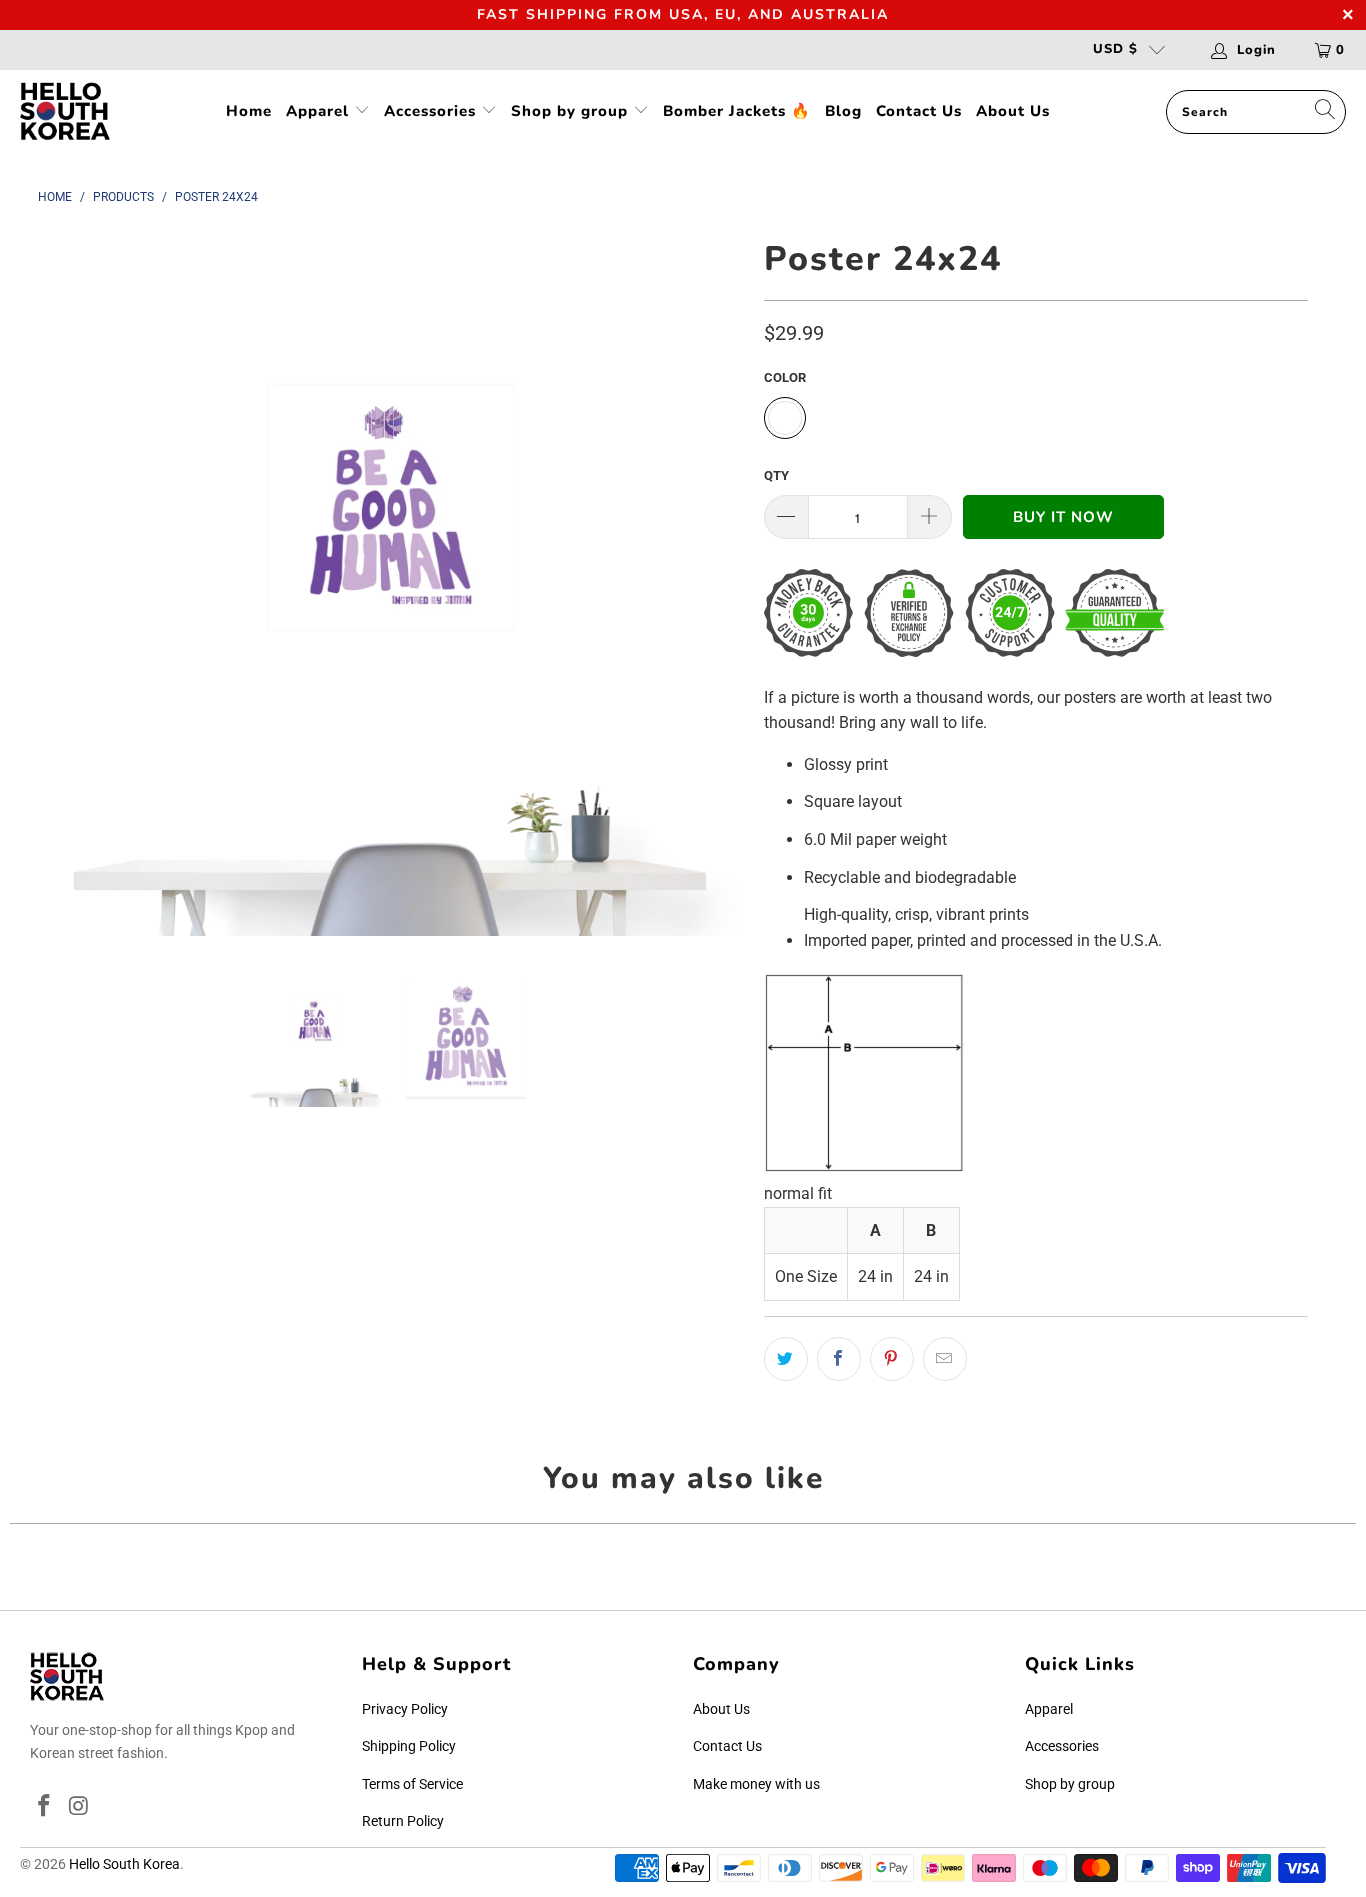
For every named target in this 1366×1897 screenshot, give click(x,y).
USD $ (1115, 49)
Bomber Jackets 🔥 (737, 111)
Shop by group (572, 111)
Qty (776, 475)
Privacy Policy (405, 1709)
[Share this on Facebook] (839, 1359)
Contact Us (919, 111)
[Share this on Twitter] (786, 1359)
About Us (1013, 111)
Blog (843, 111)
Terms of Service (412, 1784)
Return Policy (403, 1821)
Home (249, 111)
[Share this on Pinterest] (892, 1359)
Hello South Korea (124, 1864)
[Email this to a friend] (945, 1359)
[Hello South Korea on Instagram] (80, 1807)
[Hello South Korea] (65, 112)
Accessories (432, 111)
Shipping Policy (409, 1746)
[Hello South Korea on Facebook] (45, 1807)
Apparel (320, 111)
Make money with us (756, 1784)
